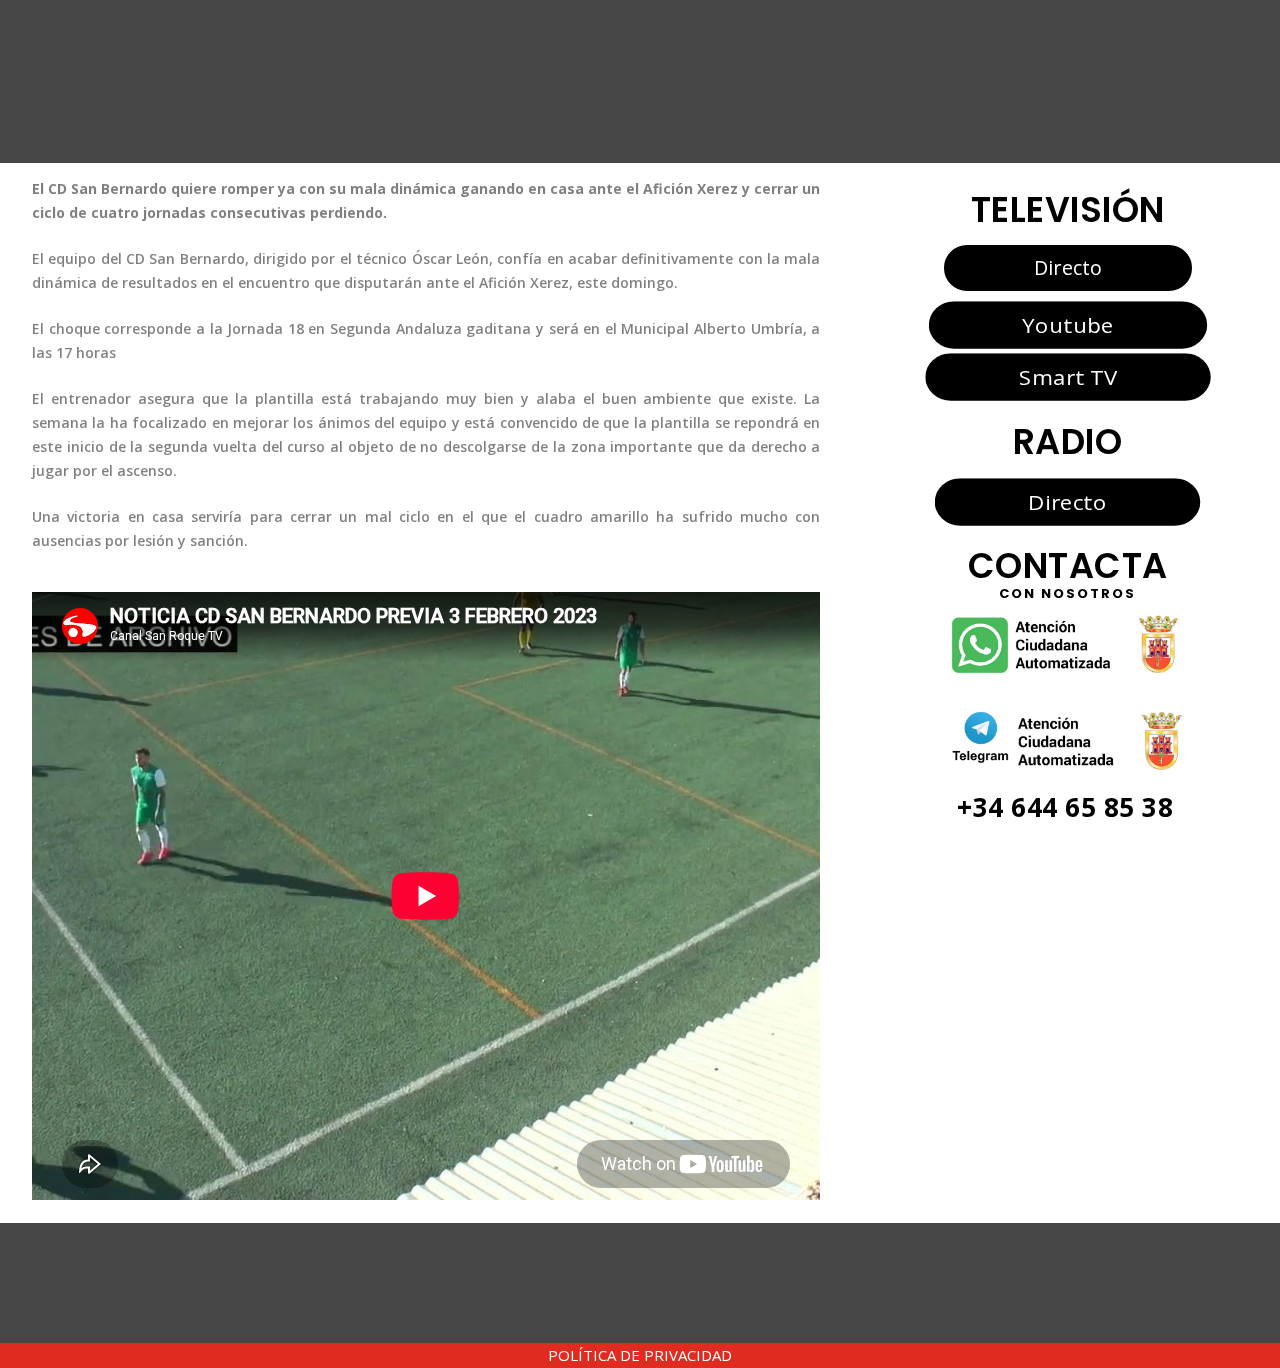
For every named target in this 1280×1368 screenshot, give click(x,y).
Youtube (1067, 324)
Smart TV (1067, 377)
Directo (1068, 267)
